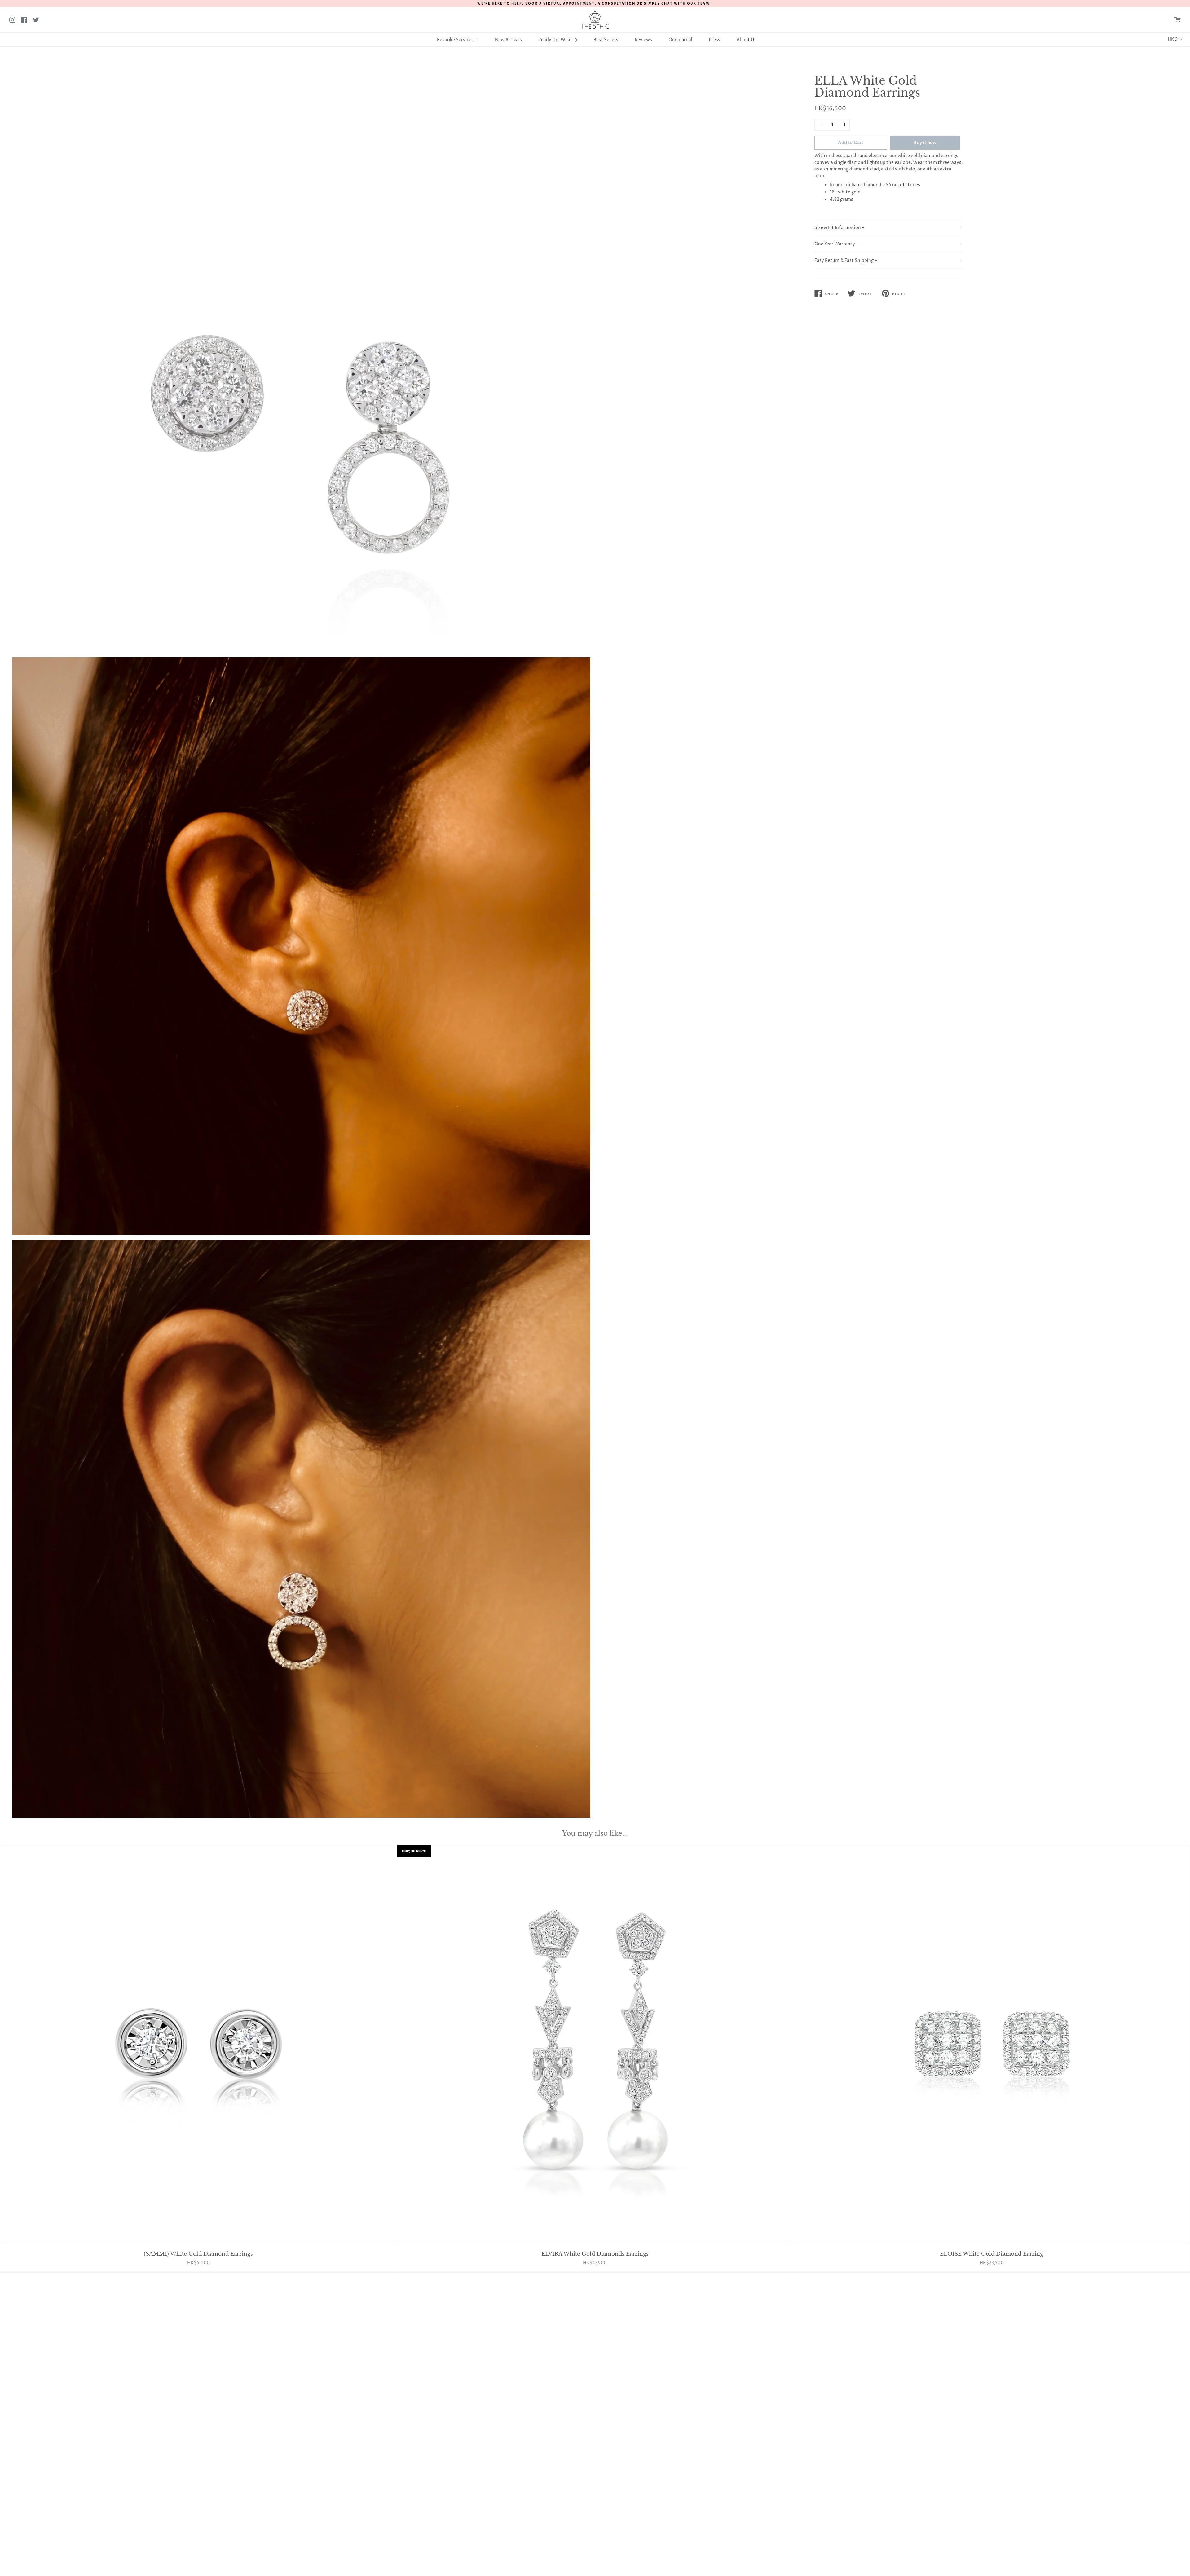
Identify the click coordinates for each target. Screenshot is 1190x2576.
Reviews (643, 40)
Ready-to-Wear (556, 40)
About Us (747, 40)
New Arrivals (508, 40)
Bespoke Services (456, 40)
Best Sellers (606, 40)
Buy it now (925, 142)
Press (714, 40)
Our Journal (680, 40)
